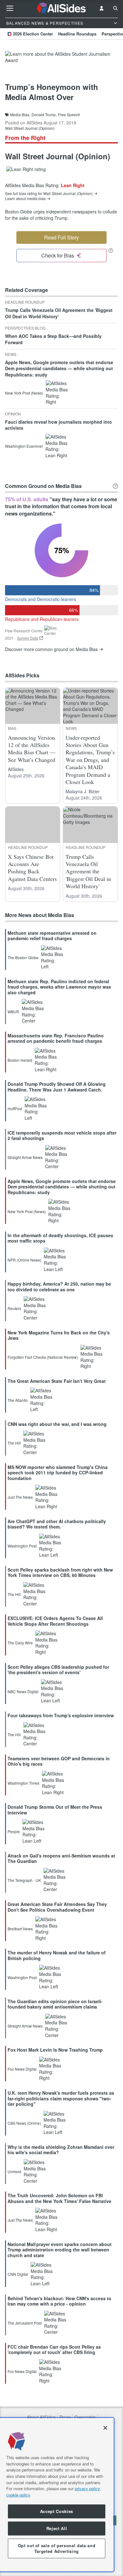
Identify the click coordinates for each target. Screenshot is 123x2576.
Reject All (57, 2528)
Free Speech (69, 115)
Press (65, 2417)
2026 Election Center (33, 34)
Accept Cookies (57, 2511)
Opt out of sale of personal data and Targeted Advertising (57, 2548)
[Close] (105, 2428)
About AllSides (41, 2417)
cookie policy (18, 2495)
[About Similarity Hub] (115, 486)
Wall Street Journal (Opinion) (30, 128)
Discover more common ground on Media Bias (51, 649)
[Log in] (102, 8)
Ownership (85, 2417)
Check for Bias (58, 255)
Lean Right (73, 185)
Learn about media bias (25, 199)
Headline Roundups (77, 34)
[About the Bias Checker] (111, 250)
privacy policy (87, 2488)
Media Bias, (20, 115)
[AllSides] (62, 8)
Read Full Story (61, 237)
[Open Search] (115, 8)
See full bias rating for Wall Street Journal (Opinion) (49, 193)
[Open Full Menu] (10, 8)
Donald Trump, (44, 115)
